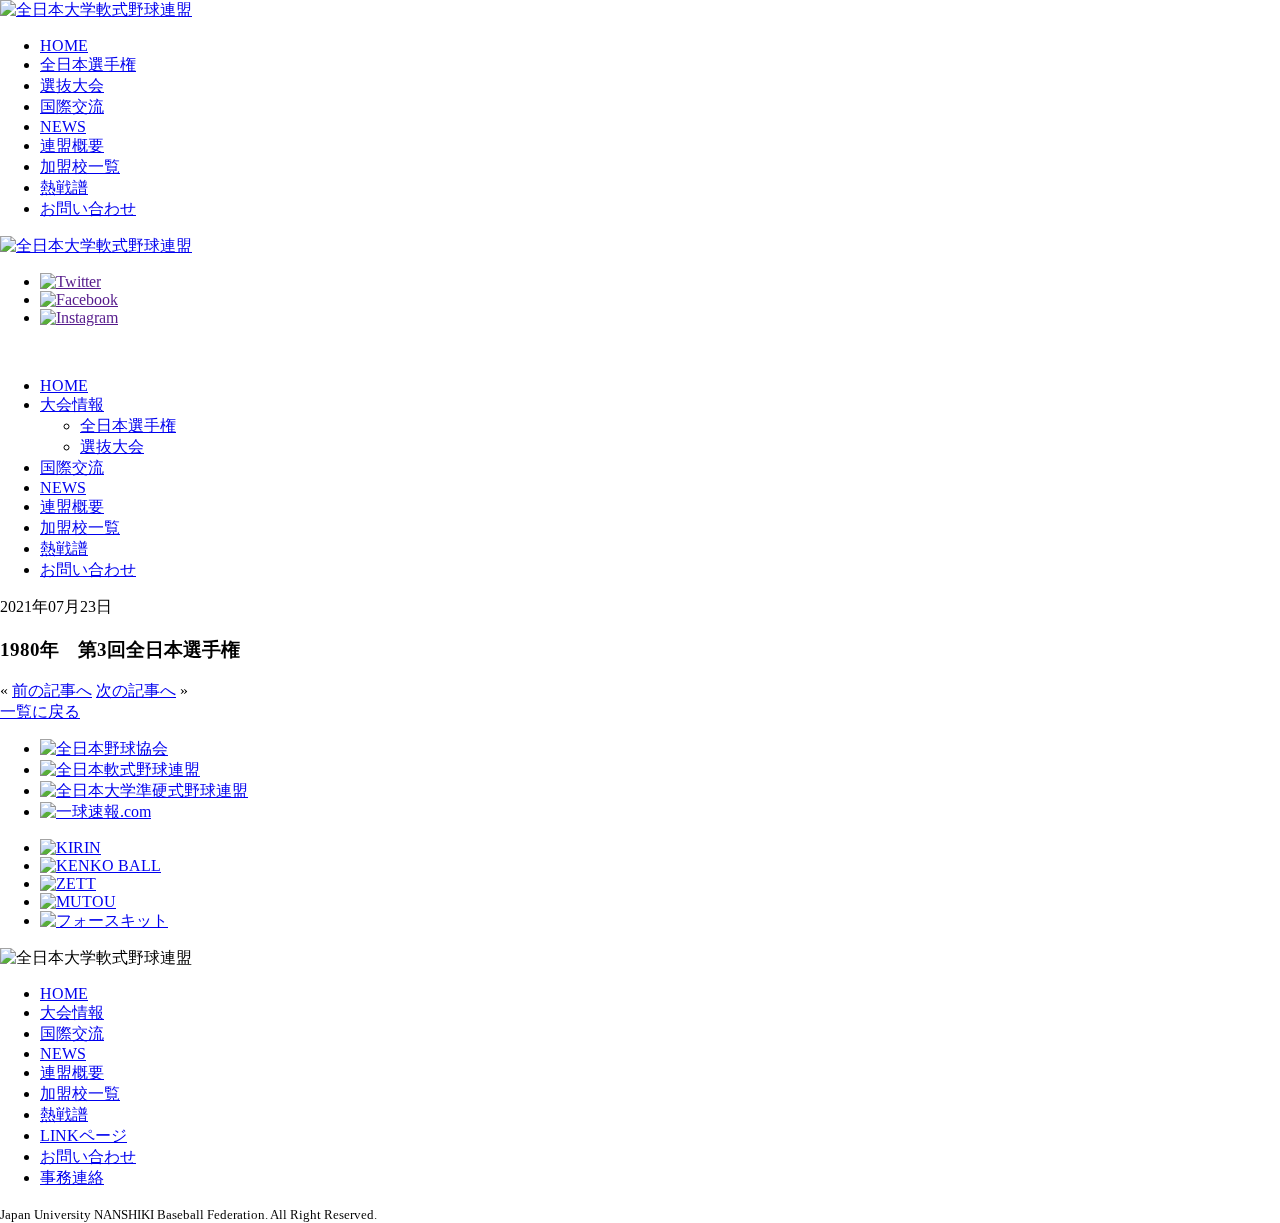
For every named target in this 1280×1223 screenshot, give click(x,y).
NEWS (63, 126)
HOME (64, 45)
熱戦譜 (64, 187)
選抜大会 (72, 85)
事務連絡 (72, 1177)
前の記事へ (52, 690)
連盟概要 (72, 145)
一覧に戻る (40, 711)
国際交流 (72, 106)
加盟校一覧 (80, 166)
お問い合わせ (88, 208)
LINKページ (83, 1135)
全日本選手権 (88, 64)
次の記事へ (136, 690)
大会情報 (72, 404)
